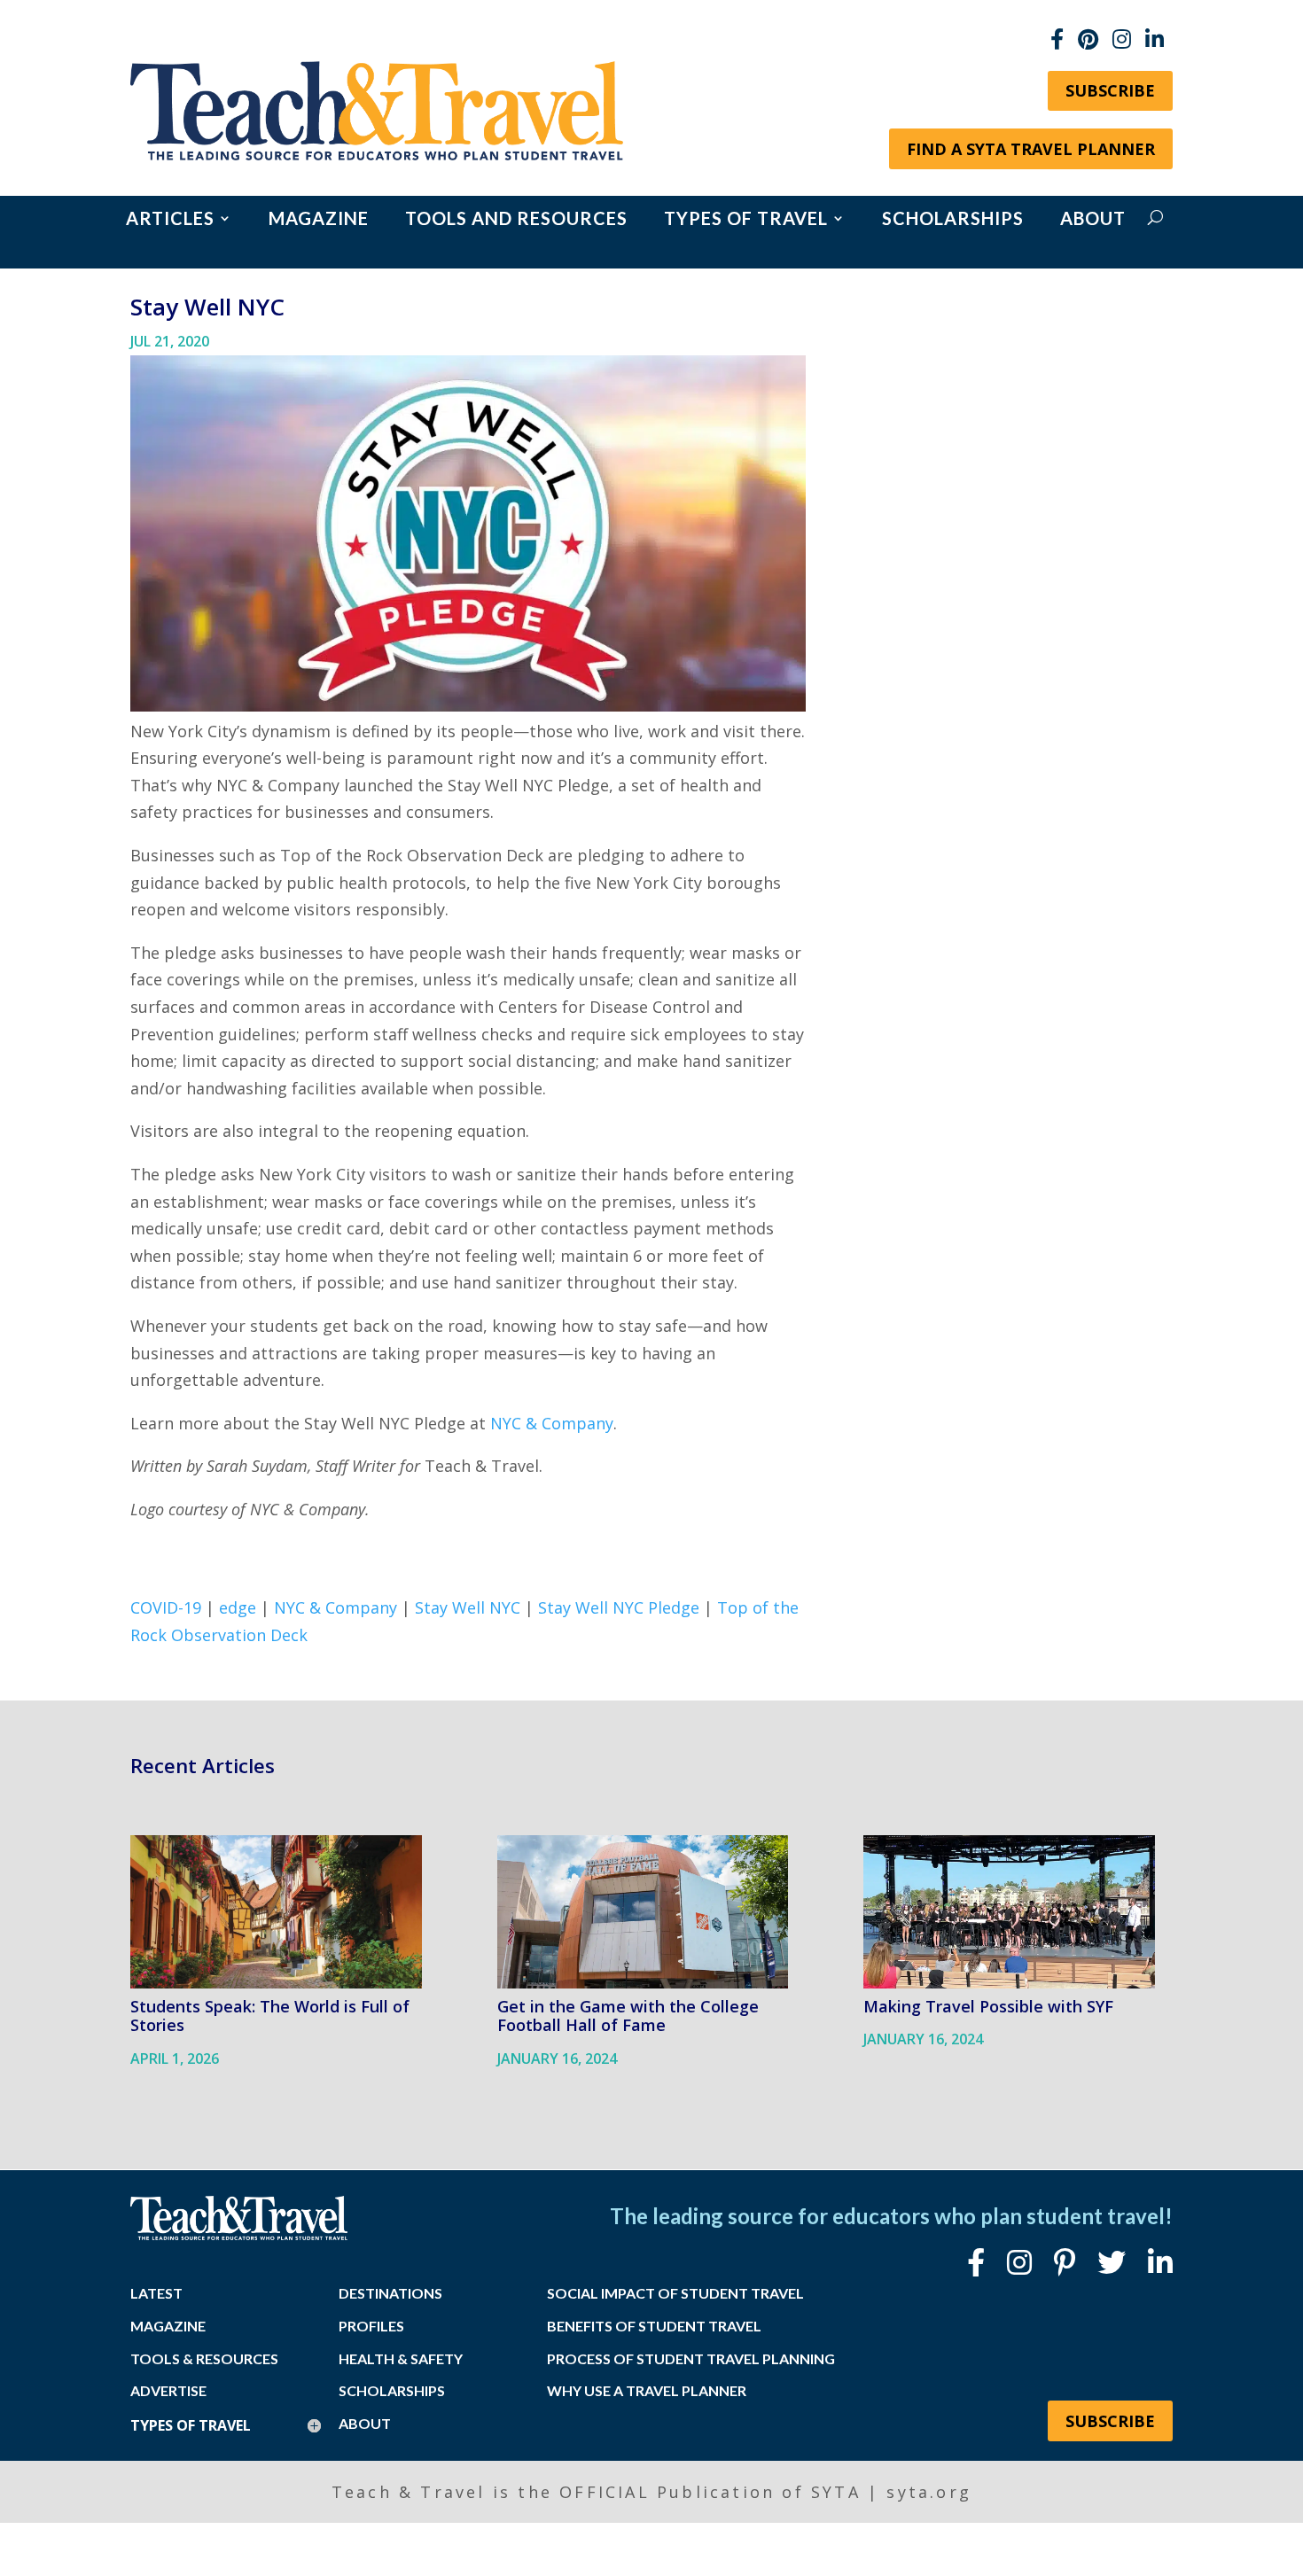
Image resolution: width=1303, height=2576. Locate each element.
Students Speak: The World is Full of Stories (270, 2016)
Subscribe (1110, 90)
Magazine (319, 220)
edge (238, 1607)
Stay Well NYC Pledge (619, 1607)
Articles (170, 220)
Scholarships (953, 220)
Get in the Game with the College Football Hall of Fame (628, 2016)
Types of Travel (746, 220)
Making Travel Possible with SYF (988, 2006)
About (1093, 220)
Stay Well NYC (468, 1607)
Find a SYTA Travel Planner (1031, 149)
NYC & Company (552, 1423)
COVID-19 (166, 1607)
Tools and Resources (516, 220)
